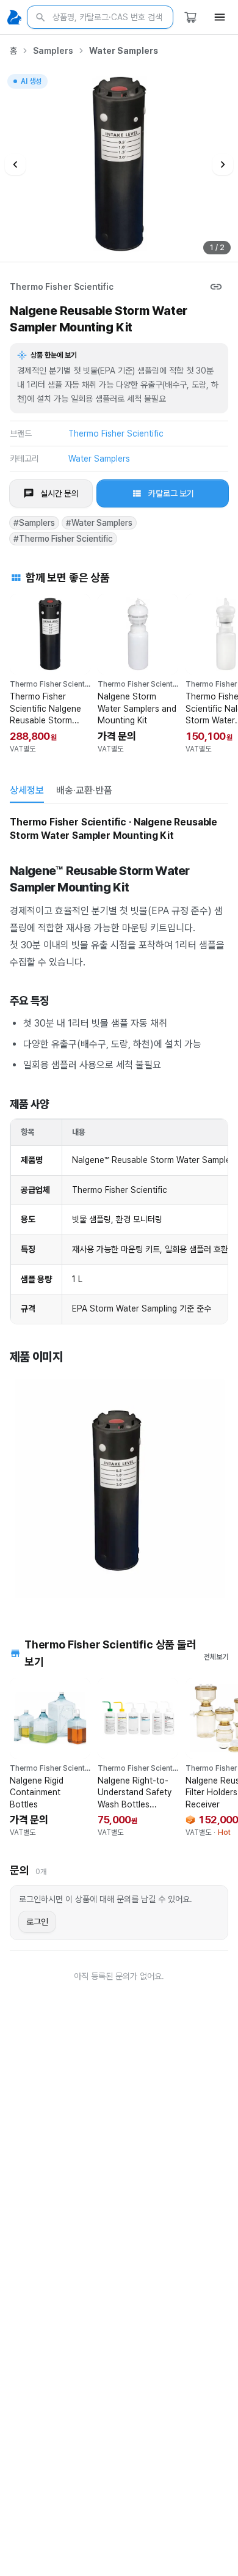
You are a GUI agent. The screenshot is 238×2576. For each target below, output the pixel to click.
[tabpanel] (119, 1207)
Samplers (53, 51)
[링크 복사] (216, 287)
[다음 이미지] (223, 164)
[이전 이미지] (15, 164)
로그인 (37, 1922)
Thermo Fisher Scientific (62, 287)
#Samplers (34, 523)
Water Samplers (124, 51)
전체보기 (216, 1657)
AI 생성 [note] (31, 83)
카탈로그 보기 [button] (171, 493)
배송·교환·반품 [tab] (84, 790)
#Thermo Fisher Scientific (63, 539)
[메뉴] (220, 17)
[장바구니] (190, 17)
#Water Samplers (99, 523)
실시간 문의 (60, 493)
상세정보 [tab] (27, 790)
